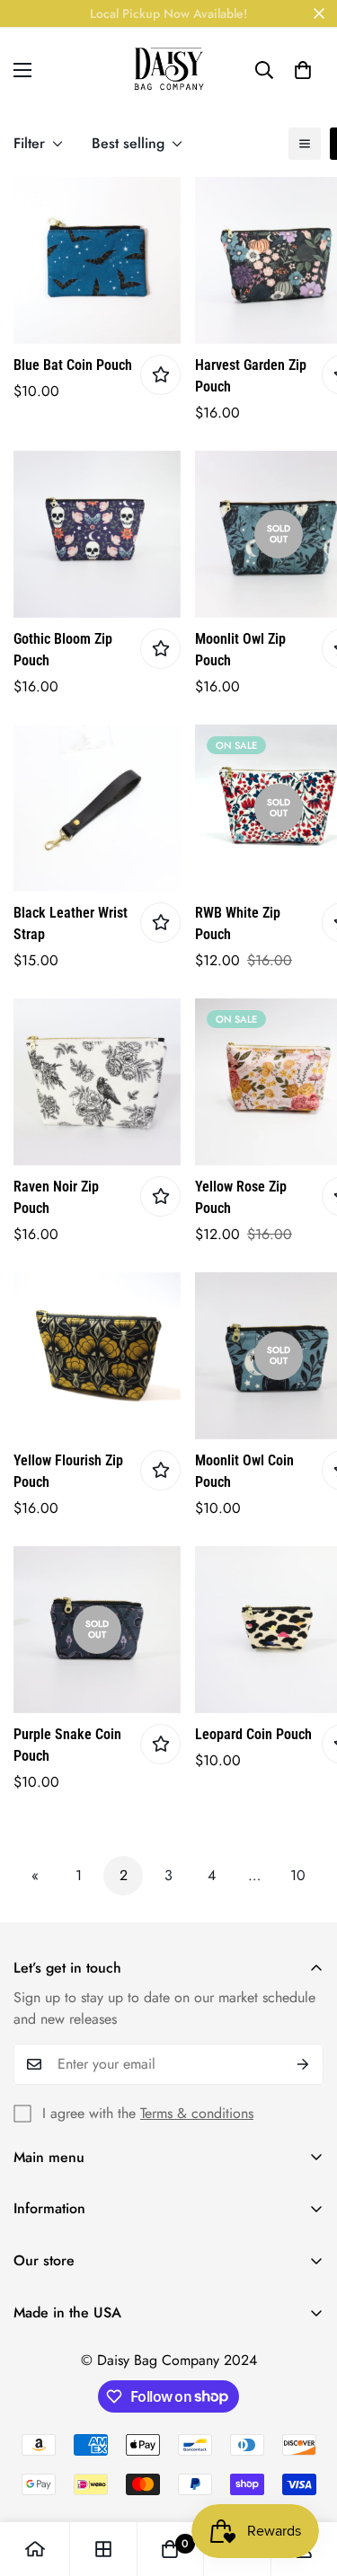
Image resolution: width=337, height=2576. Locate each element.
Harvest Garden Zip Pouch (251, 376)
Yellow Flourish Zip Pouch (68, 1471)
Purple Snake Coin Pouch (67, 1745)
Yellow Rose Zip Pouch (241, 1197)
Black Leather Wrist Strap (71, 923)
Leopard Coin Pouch (253, 1734)
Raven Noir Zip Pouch (56, 1197)
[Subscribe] (303, 2064)
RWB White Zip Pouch (238, 923)
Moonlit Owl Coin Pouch (244, 1471)
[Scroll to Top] (305, 2481)
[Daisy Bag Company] (169, 70)
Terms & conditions (197, 2113)
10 (298, 1875)
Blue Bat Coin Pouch (73, 365)
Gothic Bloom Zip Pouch (63, 650)
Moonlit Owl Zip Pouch (240, 650)
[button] (303, 70)
